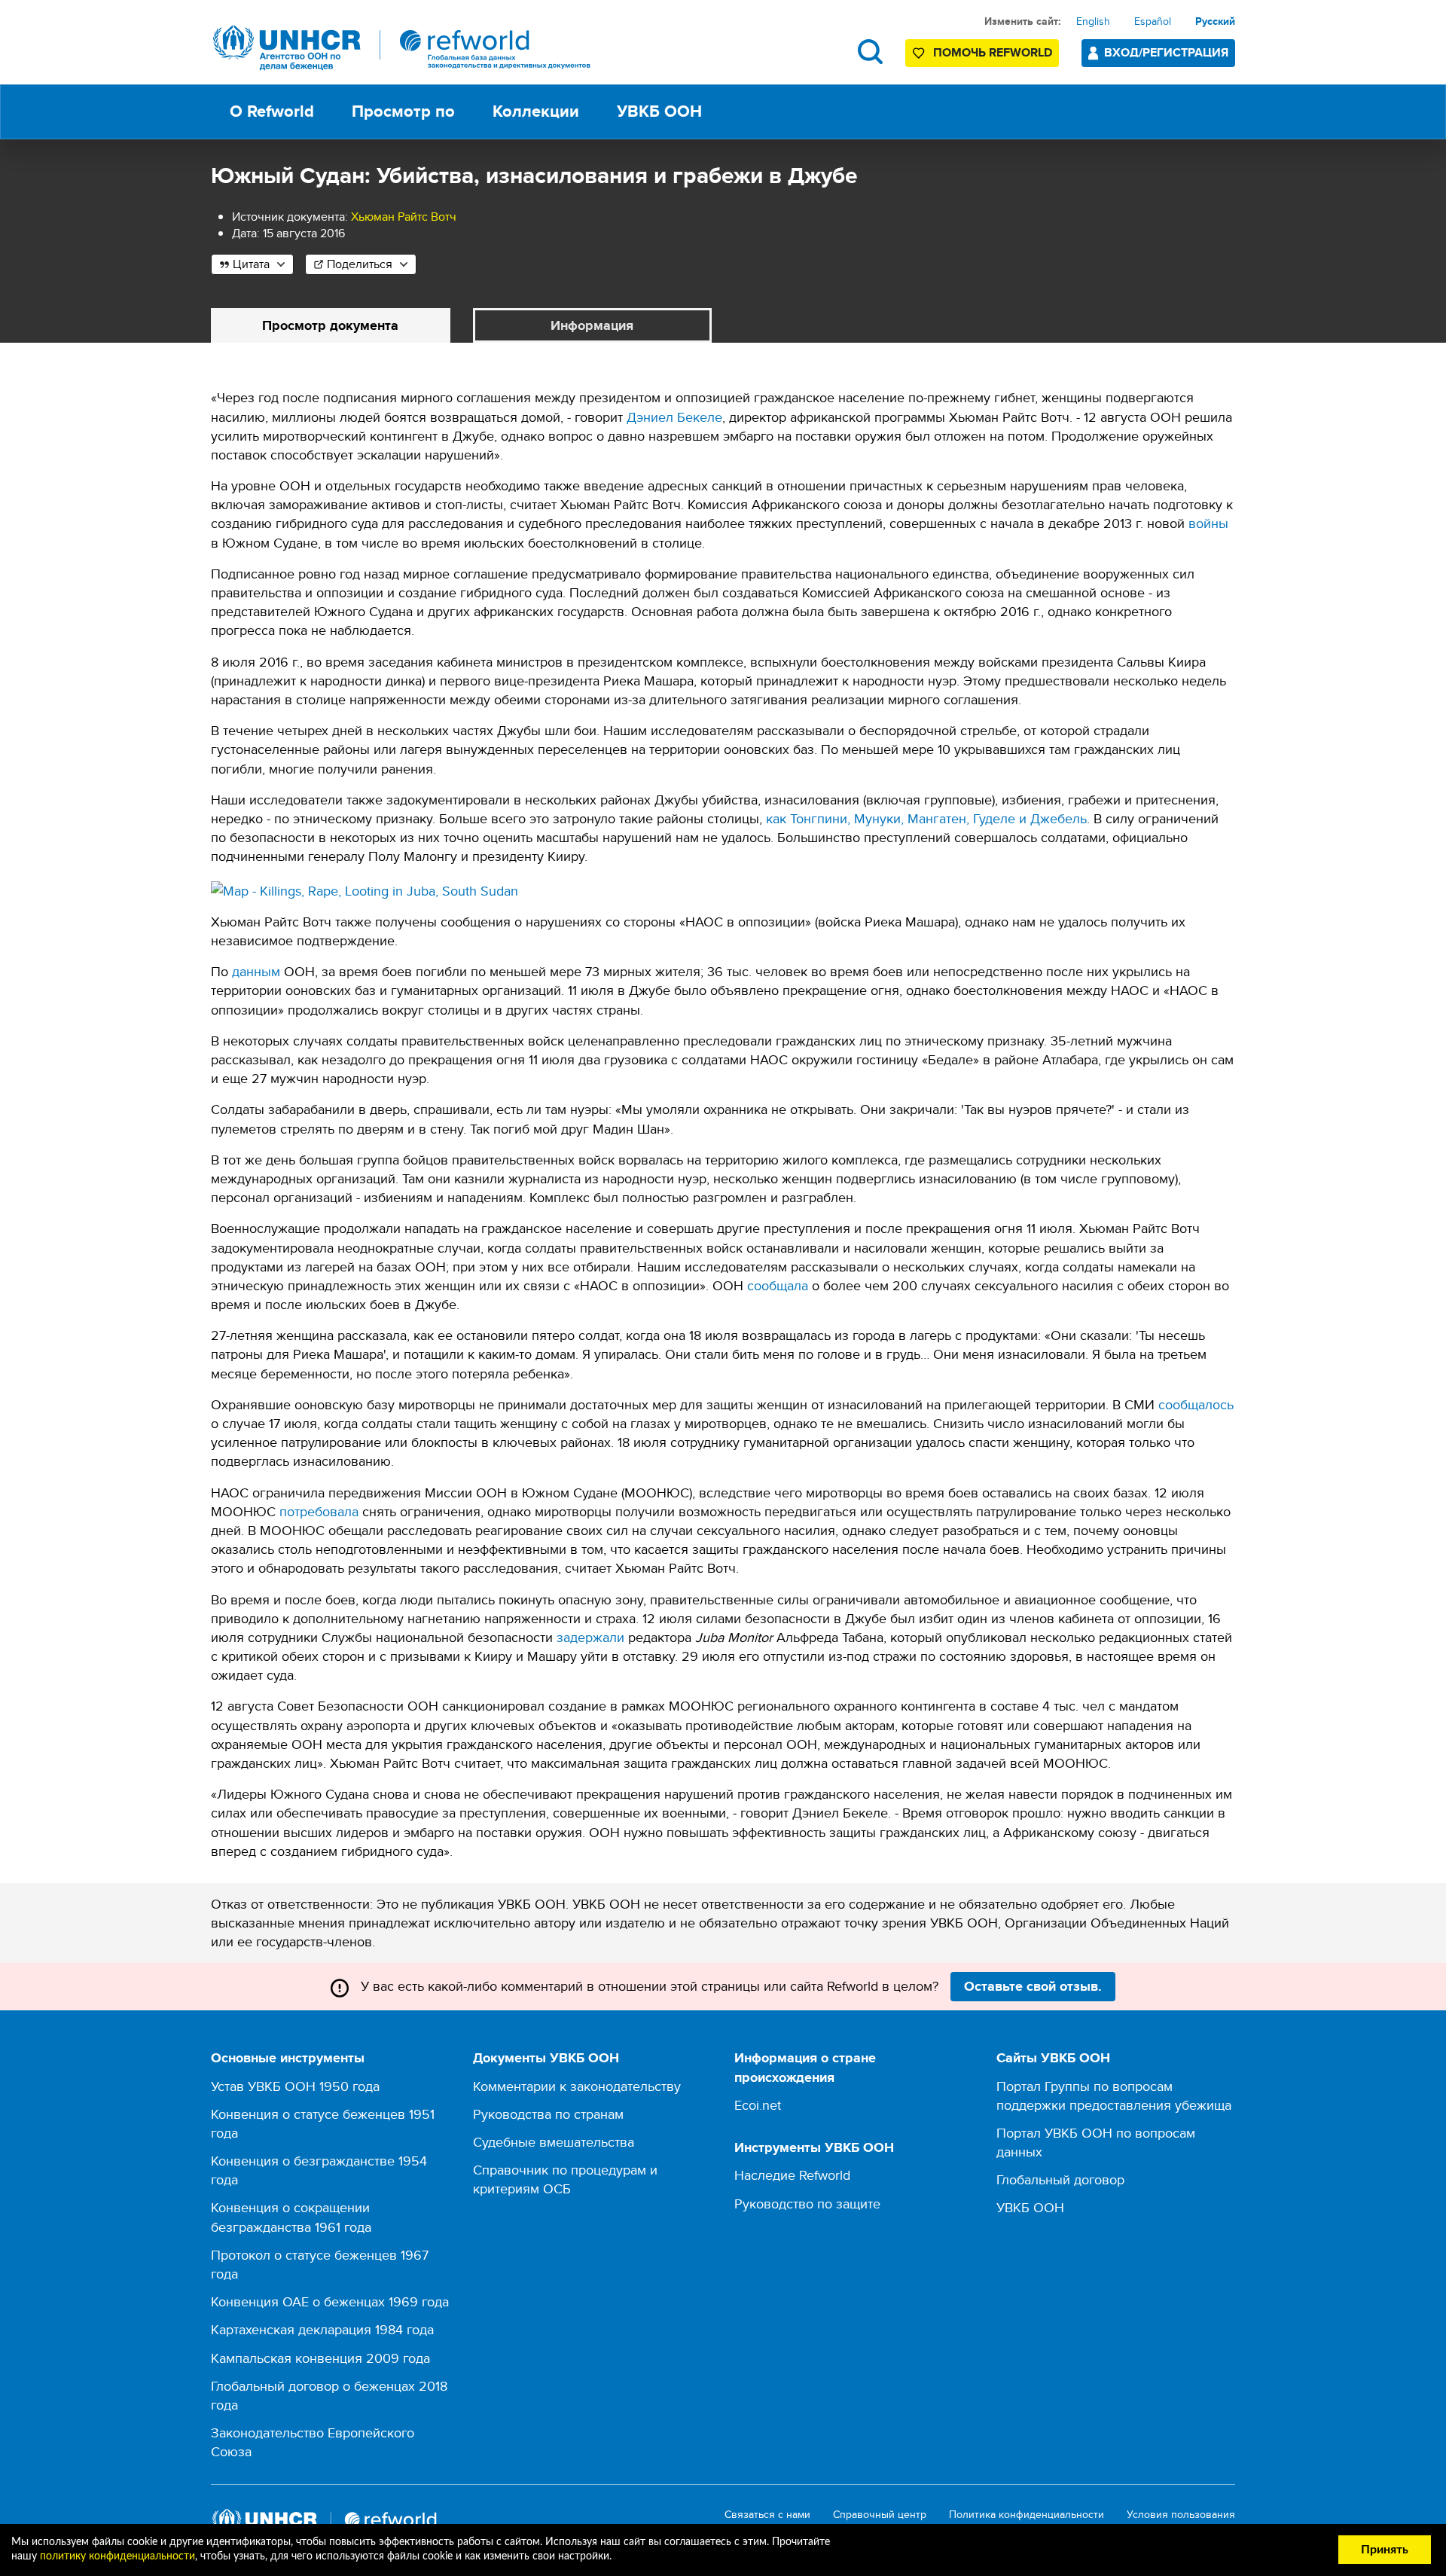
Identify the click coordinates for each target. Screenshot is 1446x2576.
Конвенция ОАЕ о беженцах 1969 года (330, 2301)
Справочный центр (880, 2515)
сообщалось (1196, 1404)
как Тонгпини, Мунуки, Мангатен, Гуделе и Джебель (926, 818)
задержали (590, 1637)
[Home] (402, 48)
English (1093, 21)
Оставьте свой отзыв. (1033, 1986)
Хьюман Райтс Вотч (404, 217)
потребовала (319, 1511)
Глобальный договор (1060, 2179)
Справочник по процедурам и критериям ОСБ (565, 2179)
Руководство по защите (807, 2204)
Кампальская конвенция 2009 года (320, 2358)
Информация (592, 325)
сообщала (778, 1285)
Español (1153, 21)
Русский (1215, 21)
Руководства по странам (548, 2114)
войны (1208, 523)
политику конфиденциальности (117, 2556)
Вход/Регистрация (1166, 52)
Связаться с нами (767, 2515)
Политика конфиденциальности (1027, 2515)
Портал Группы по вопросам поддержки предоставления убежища (1114, 2095)
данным (256, 971)
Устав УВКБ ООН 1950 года (295, 2086)
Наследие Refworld (792, 2175)
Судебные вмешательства (554, 2142)
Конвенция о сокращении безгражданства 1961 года (291, 2217)
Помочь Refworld (993, 52)
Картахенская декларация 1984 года (322, 2329)
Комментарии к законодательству (577, 2086)
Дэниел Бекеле (674, 417)
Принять (1385, 2550)
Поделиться (360, 264)
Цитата (251, 264)
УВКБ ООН (1030, 2207)
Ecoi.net (758, 2105)
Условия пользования (1181, 2515)
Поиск (870, 52)
